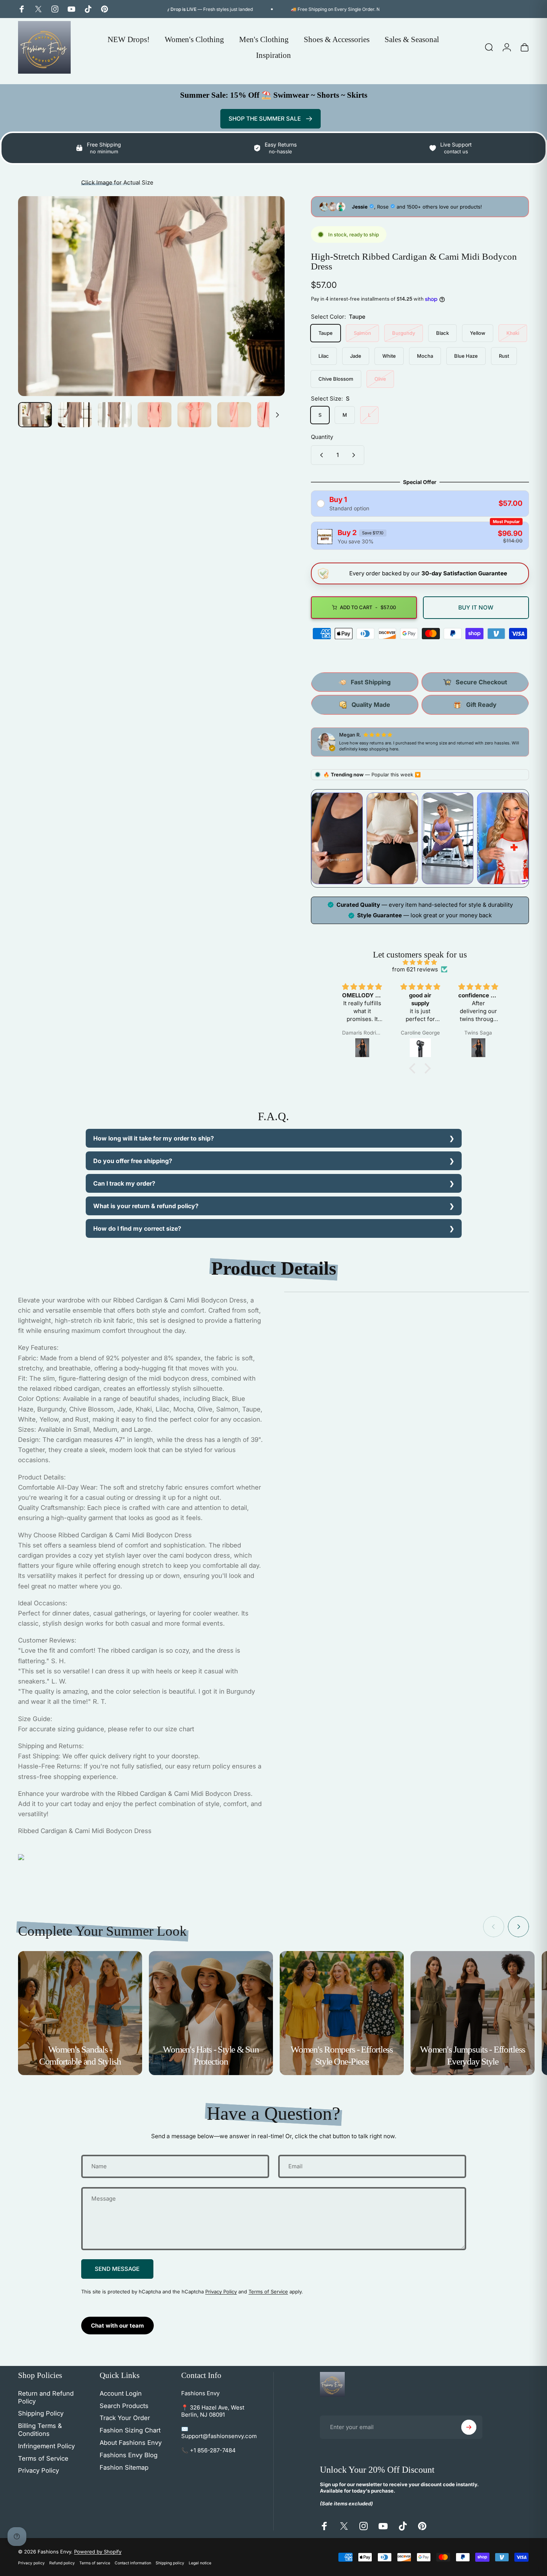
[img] (420, 962)
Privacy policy (31, 2563)
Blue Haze (466, 356)
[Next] (265, 310)
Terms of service (95, 2563)
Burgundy (404, 333)
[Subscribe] (469, 2427)
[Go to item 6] (234, 415)
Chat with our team (117, 2326)
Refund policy (62, 2563)
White (389, 356)
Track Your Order (125, 2418)
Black (442, 333)
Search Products (124, 2406)
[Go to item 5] (194, 415)
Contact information (133, 2563)
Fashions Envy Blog (129, 2455)
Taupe (326, 333)
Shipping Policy (41, 2413)
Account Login (121, 2393)
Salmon (362, 333)
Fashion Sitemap (124, 2467)
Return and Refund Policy (46, 2397)
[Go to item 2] (75, 415)
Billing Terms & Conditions (40, 2430)
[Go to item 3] (115, 415)
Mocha (425, 356)
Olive (380, 379)
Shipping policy (170, 2563)
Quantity (322, 437)
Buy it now (476, 607)
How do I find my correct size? (137, 1228)
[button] (414, 1068)
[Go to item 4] (155, 415)
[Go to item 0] (35, 415)
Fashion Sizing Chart (130, 2430)
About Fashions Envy (131, 2443)
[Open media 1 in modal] (151, 296)
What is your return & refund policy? (146, 1206)
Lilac (324, 356)
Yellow (478, 333)
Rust (504, 356)
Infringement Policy (46, 2446)
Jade (356, 356)
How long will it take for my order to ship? (154, 1138)
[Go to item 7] (274, 415)
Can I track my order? (124, 1183)
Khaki (513, 333)
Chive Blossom (336, 379)
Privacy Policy (221, 2292)
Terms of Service (268, 2292)
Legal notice (200, 2563)
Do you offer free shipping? (133, 1161)
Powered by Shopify (98, 2552)
